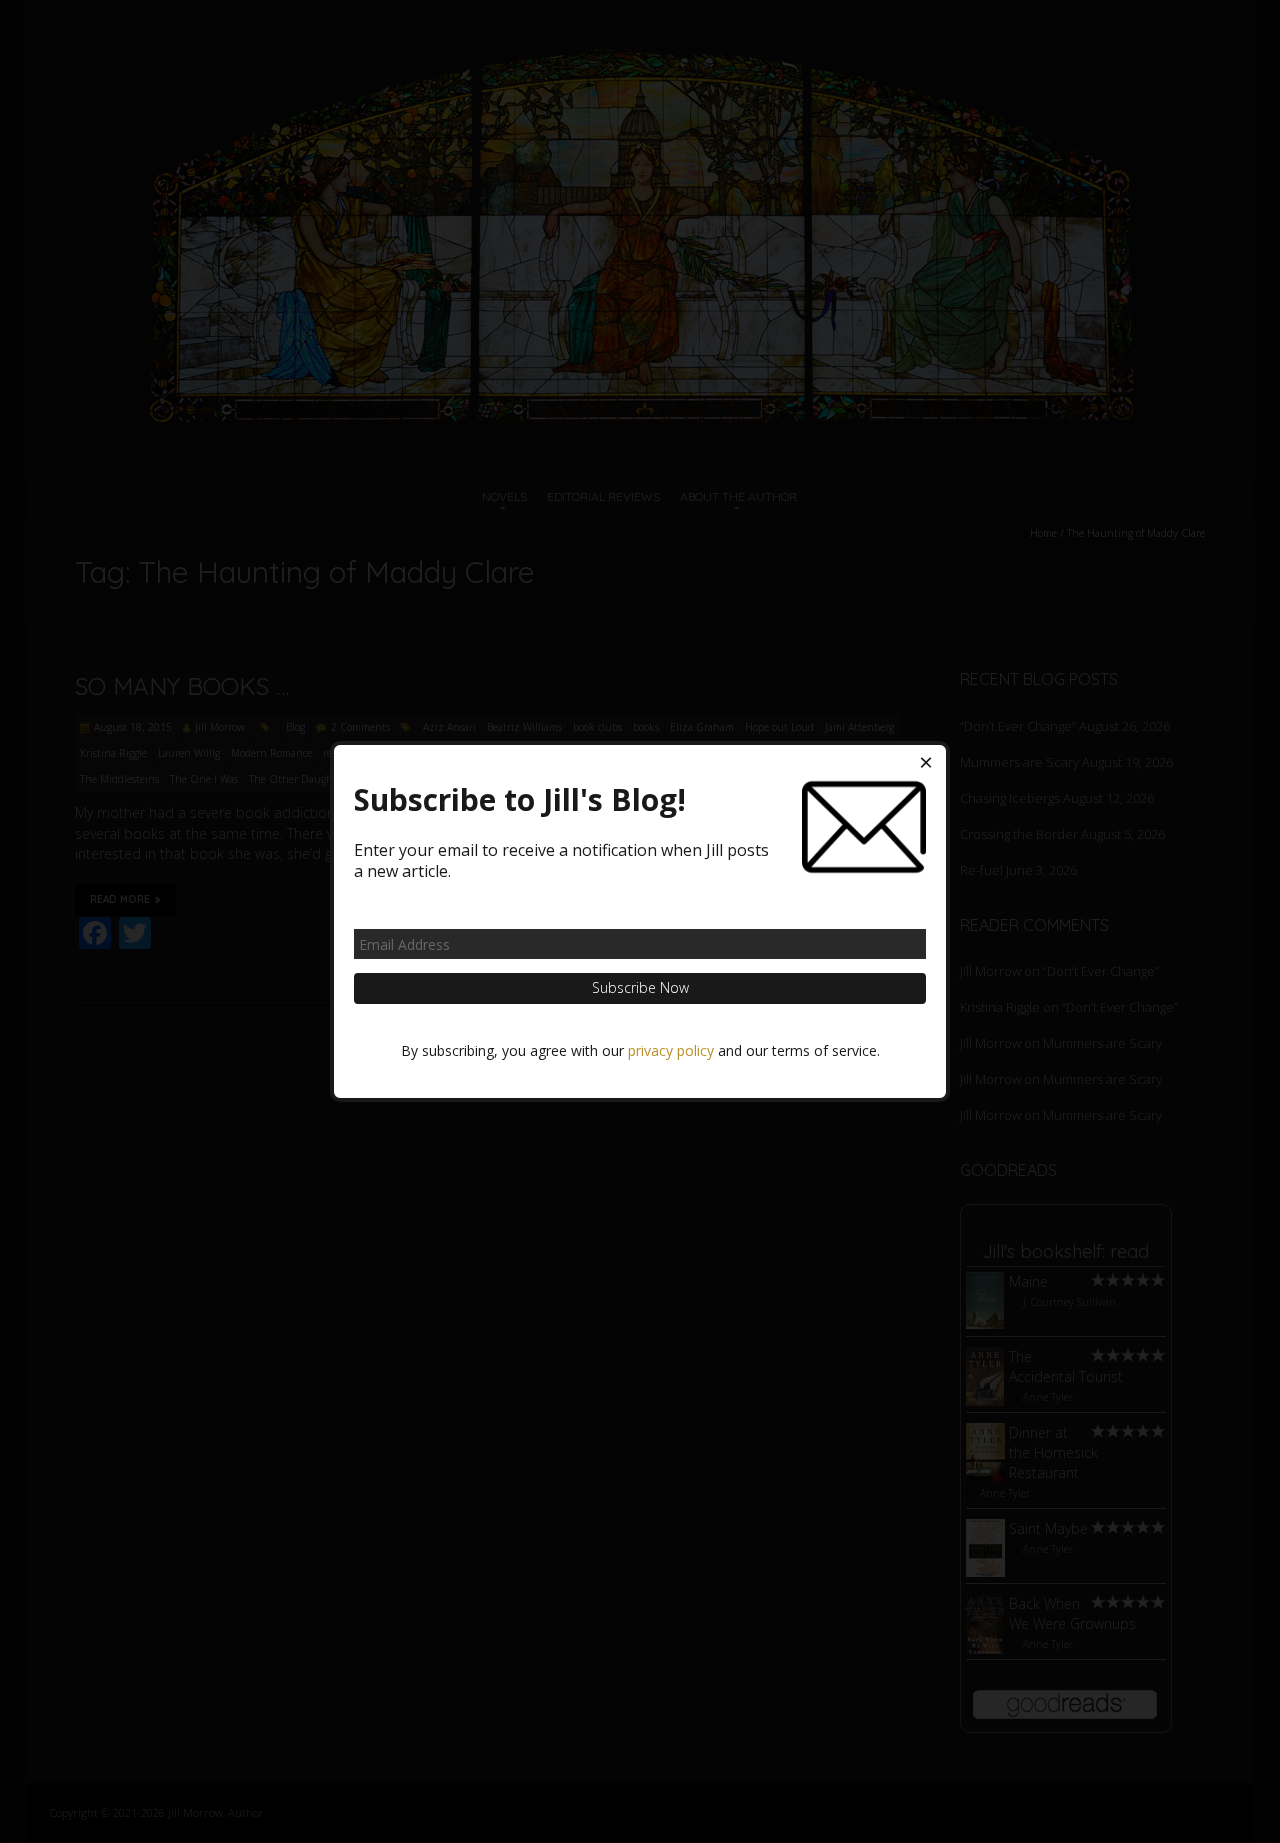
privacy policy (671, 1050)
